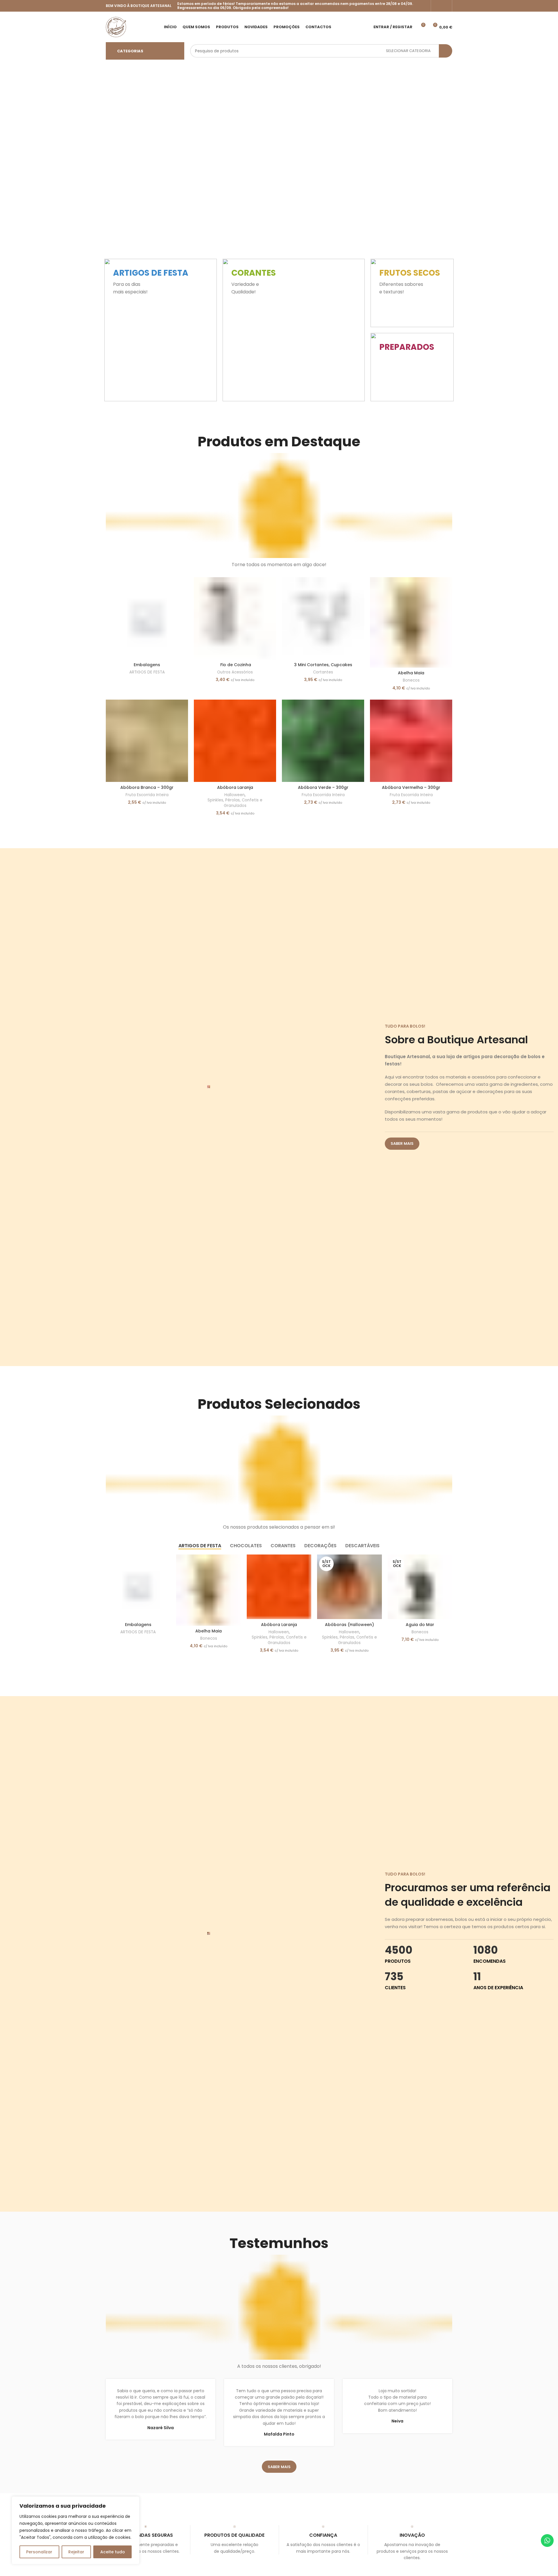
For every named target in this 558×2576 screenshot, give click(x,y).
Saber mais (402, 1143)
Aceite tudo (113, 2552)
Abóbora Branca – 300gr (147, 787)
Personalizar (39, 2552)
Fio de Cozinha (235, 665)
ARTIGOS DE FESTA (147, 672)
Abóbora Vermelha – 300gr (411, 787)
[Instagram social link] (445, 6)
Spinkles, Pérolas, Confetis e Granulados (235, 803)
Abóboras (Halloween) (349, 1625)
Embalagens (147, 665)
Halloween (235, 795)
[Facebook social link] (438, 6)
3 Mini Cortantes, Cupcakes (323, 665)
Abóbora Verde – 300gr (323, 787)
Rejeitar (76, 2552)
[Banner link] (161, 330)
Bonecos (411, 680)
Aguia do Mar (420, 1625)
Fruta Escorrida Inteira (147, 795)
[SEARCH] (446, 51)
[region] (76, 2530)
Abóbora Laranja (235, 787)
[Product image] (235, 618)
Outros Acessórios (235, 672)
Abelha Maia (411, 673)
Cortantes (323, 672)
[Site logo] (116, 26)
